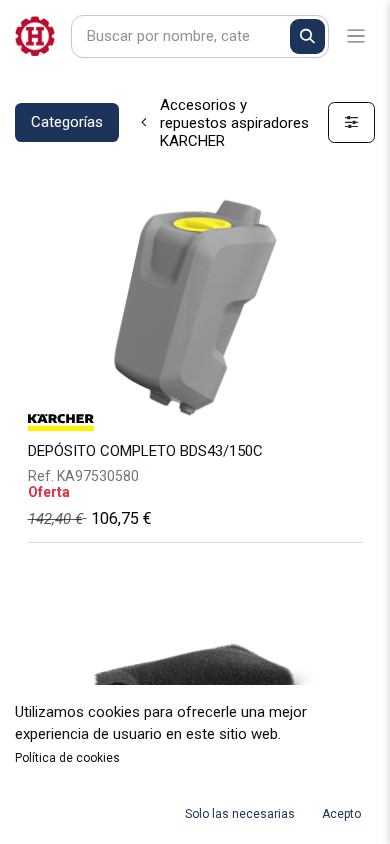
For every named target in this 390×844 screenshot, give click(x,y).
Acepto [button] (341, 814)
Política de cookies (67, 758)
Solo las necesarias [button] (240, 814)
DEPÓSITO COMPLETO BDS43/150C (145, 451)
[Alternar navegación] (356, 36)
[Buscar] (307, 36)
